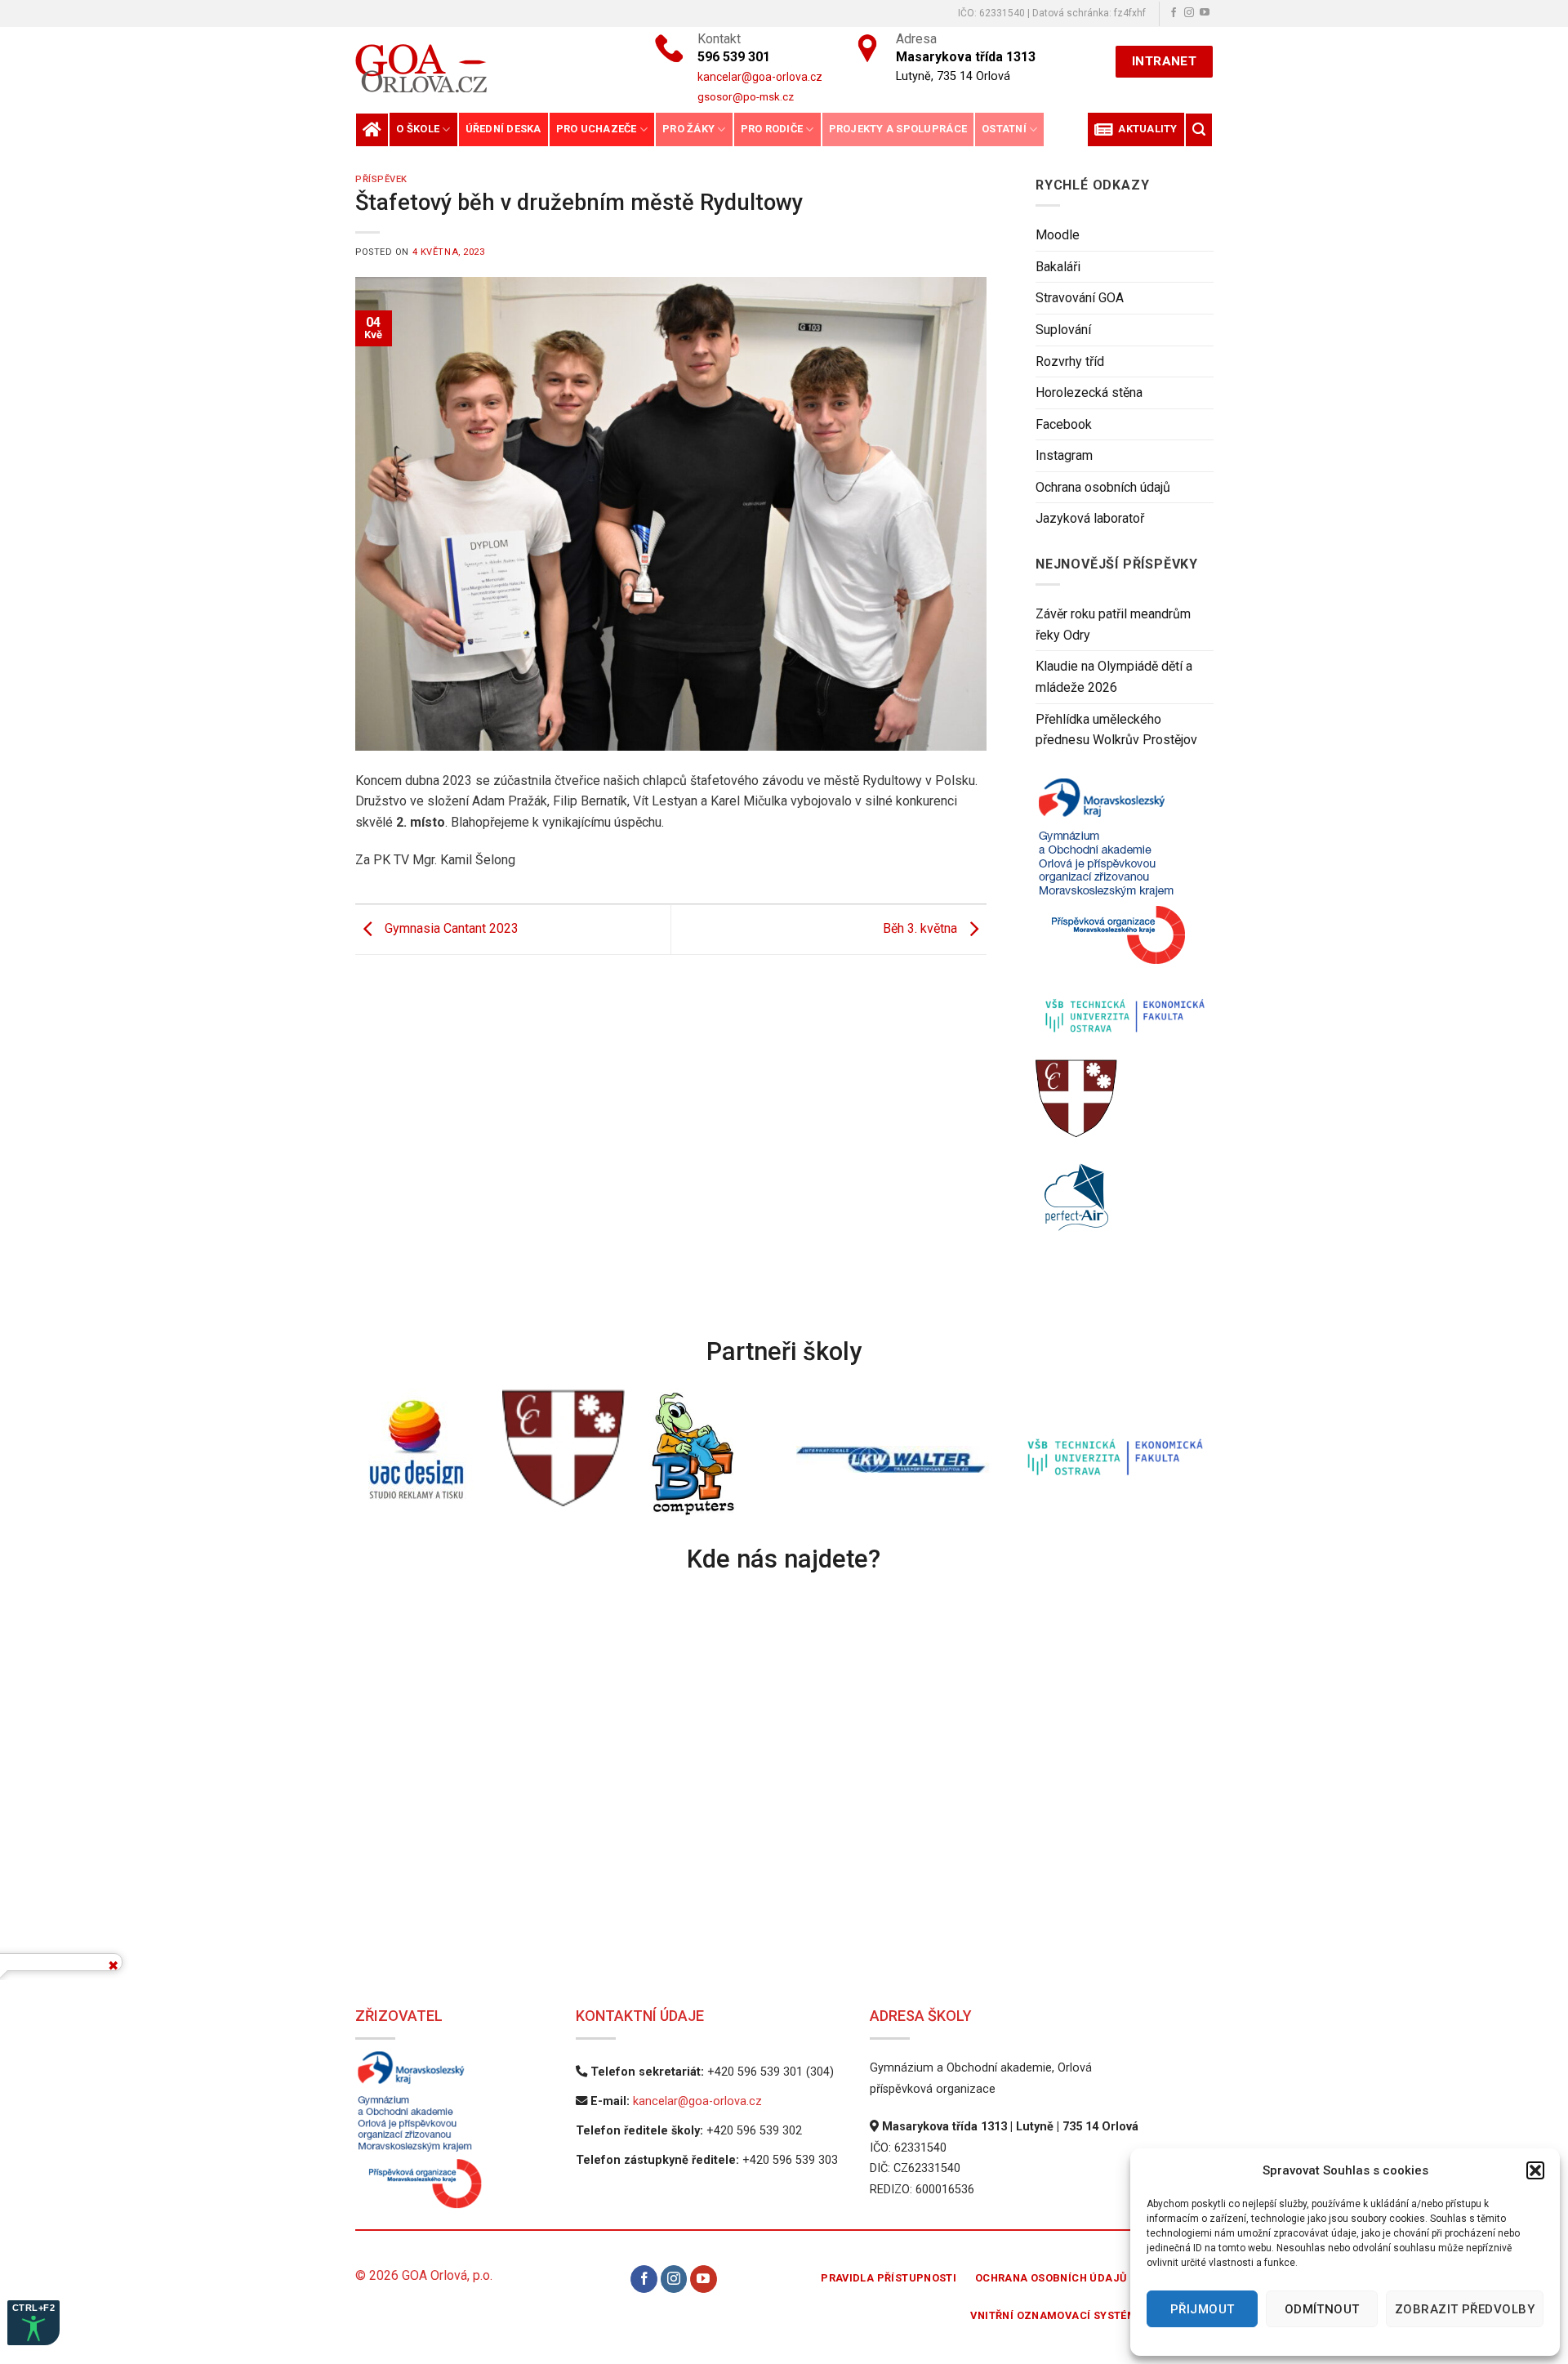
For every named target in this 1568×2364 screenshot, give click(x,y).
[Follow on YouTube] (1205, 13)
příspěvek (381, 179)
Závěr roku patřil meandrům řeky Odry (1113, 624)
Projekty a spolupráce (898, 129)
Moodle (1058, 235)
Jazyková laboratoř (1090, 518)
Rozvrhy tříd (1070, 361)
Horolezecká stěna (1089, 393)
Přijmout (1203, 2309)
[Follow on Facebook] (1174, 13)
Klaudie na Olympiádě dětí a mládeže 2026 (1114, 677)
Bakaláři (1058, 267)
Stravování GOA (1080, 298)
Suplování (1063, 330)
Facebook (1064, 424)
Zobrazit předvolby (1465, 2309)
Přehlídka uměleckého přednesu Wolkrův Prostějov (1116, 730)
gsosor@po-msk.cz (746, 96)
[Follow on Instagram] (1189, 13)
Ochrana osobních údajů (1103, 487)
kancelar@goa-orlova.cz (697, 2101)
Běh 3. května (922, 928)
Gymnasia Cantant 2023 (450, 928)
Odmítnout (1322, 2309)
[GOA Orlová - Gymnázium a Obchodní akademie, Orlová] (477, 68)
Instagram (1064, 455)
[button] (1535, 2170)
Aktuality (1145, 129)
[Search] (1199, 129)
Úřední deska (503, 129)
